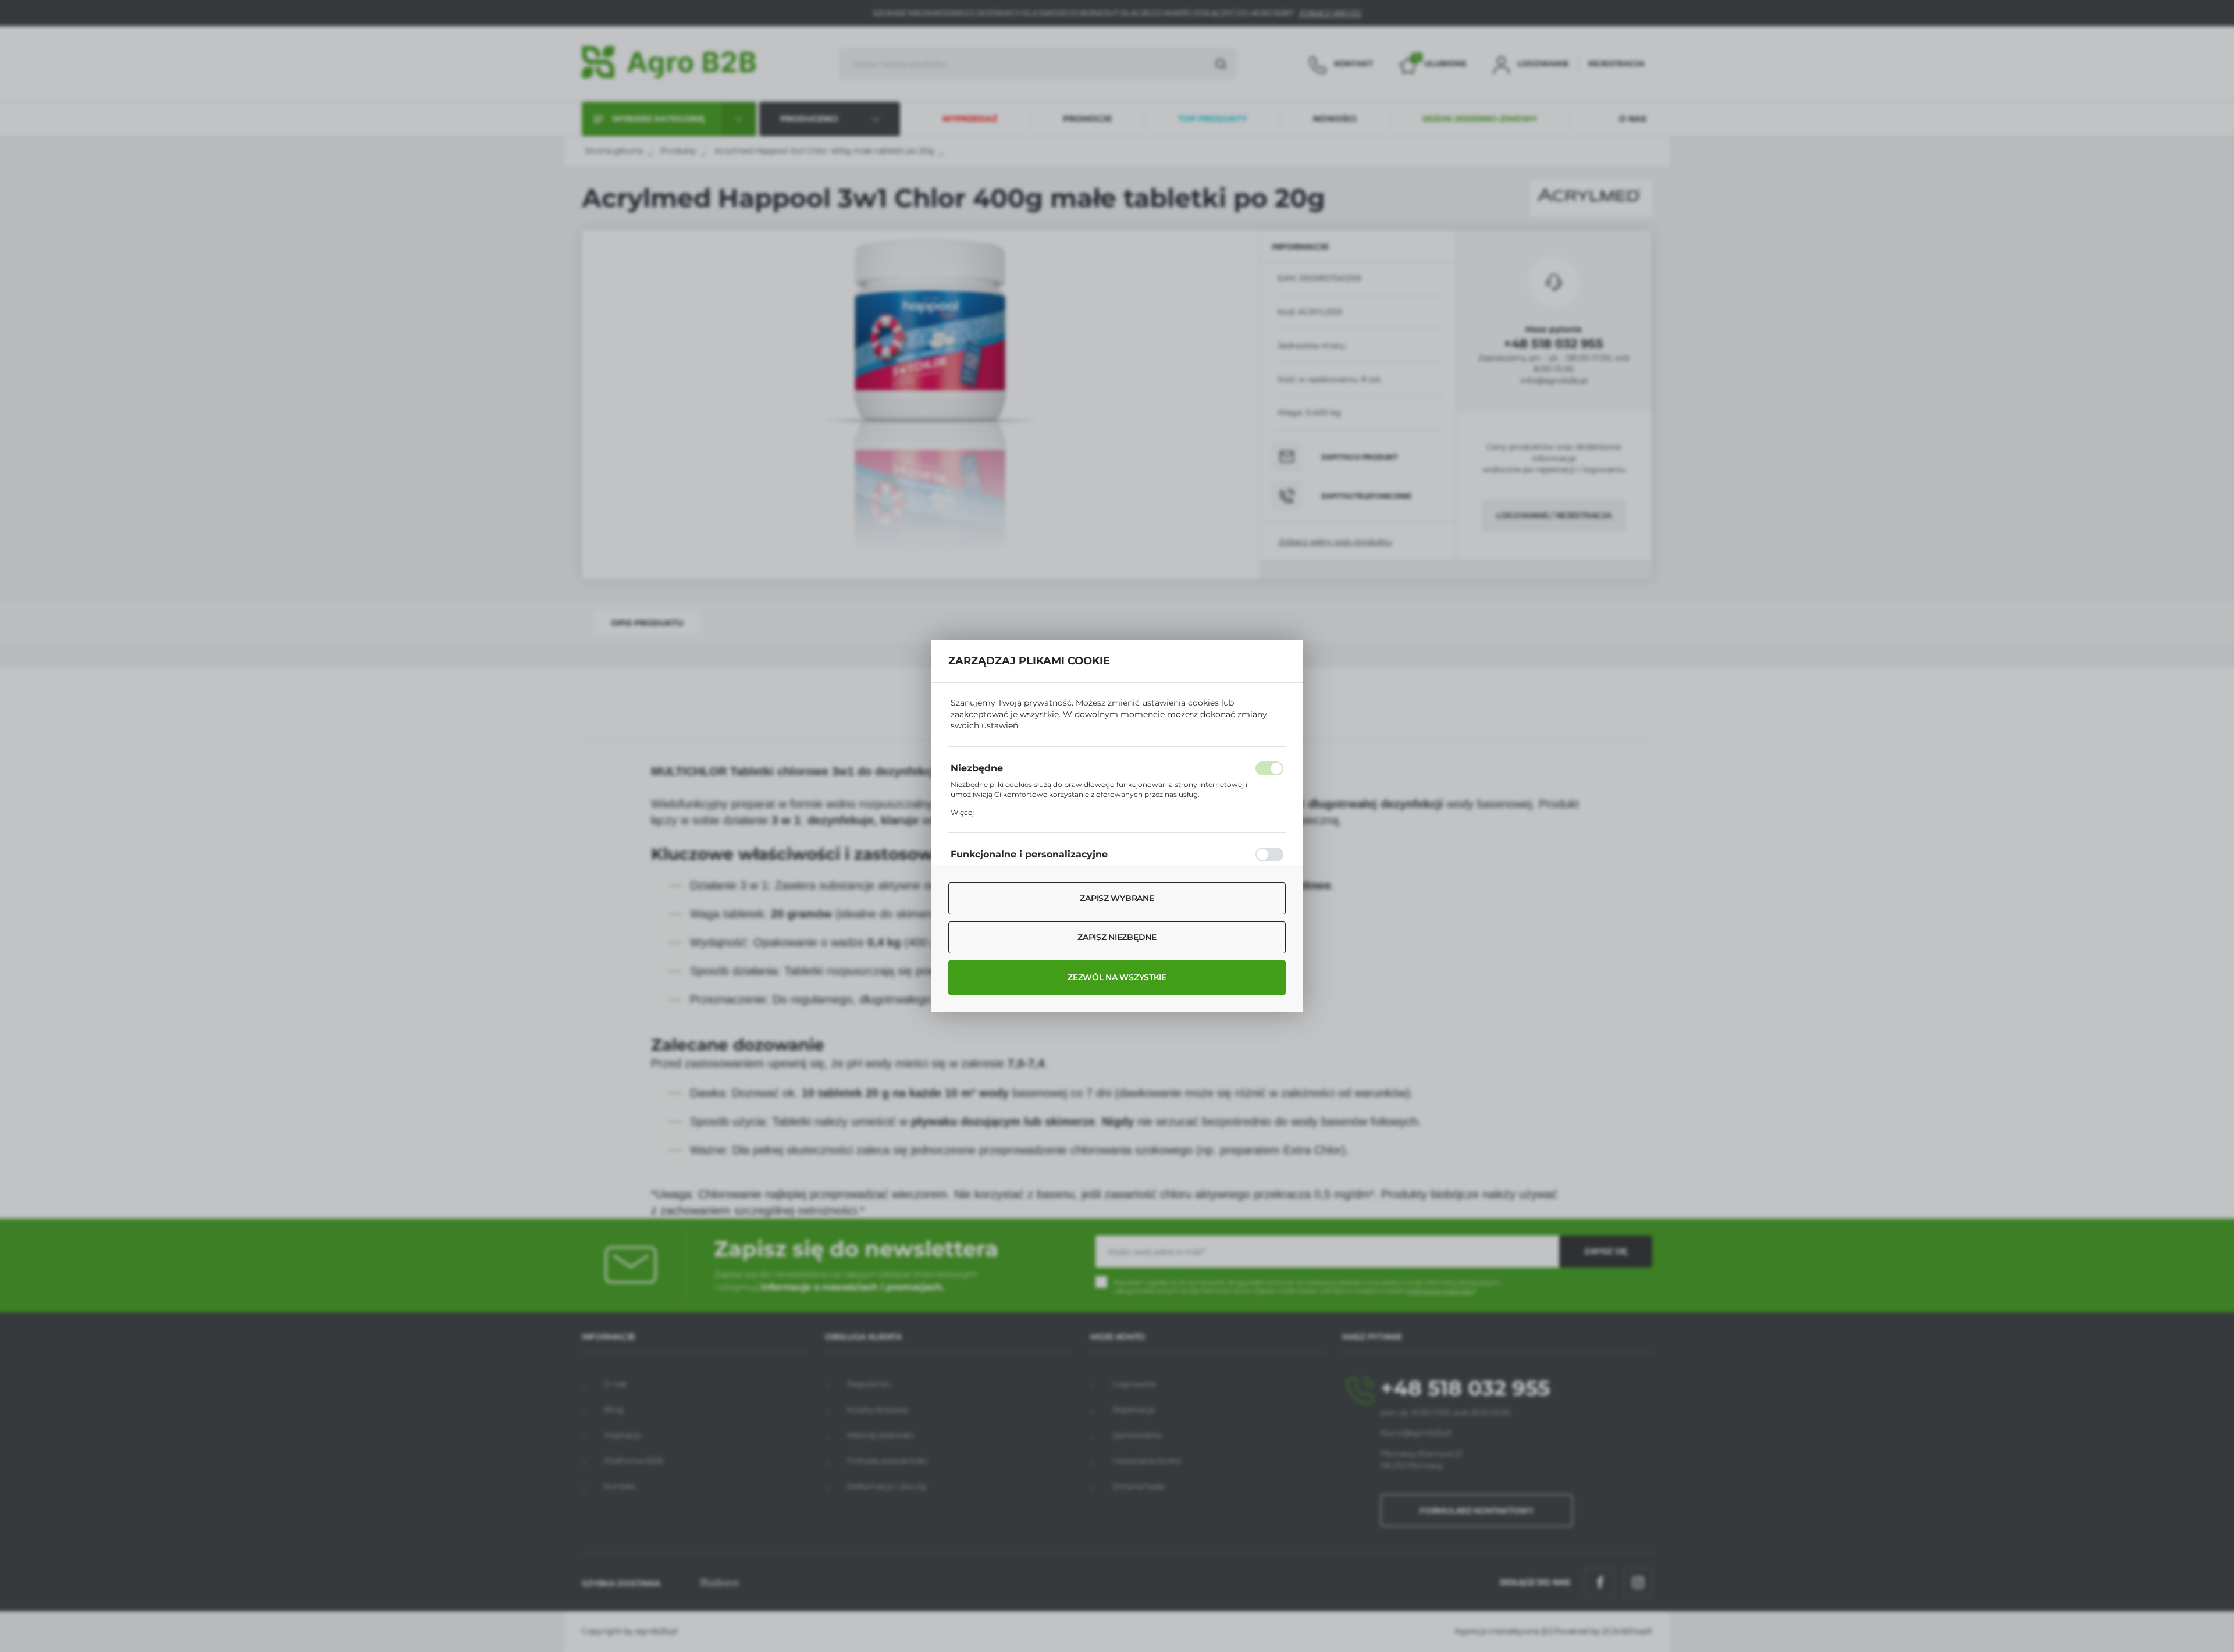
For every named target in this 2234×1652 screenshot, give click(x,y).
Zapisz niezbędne (1117, 937)
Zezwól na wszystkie (1117, 977)
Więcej (962, 812)
